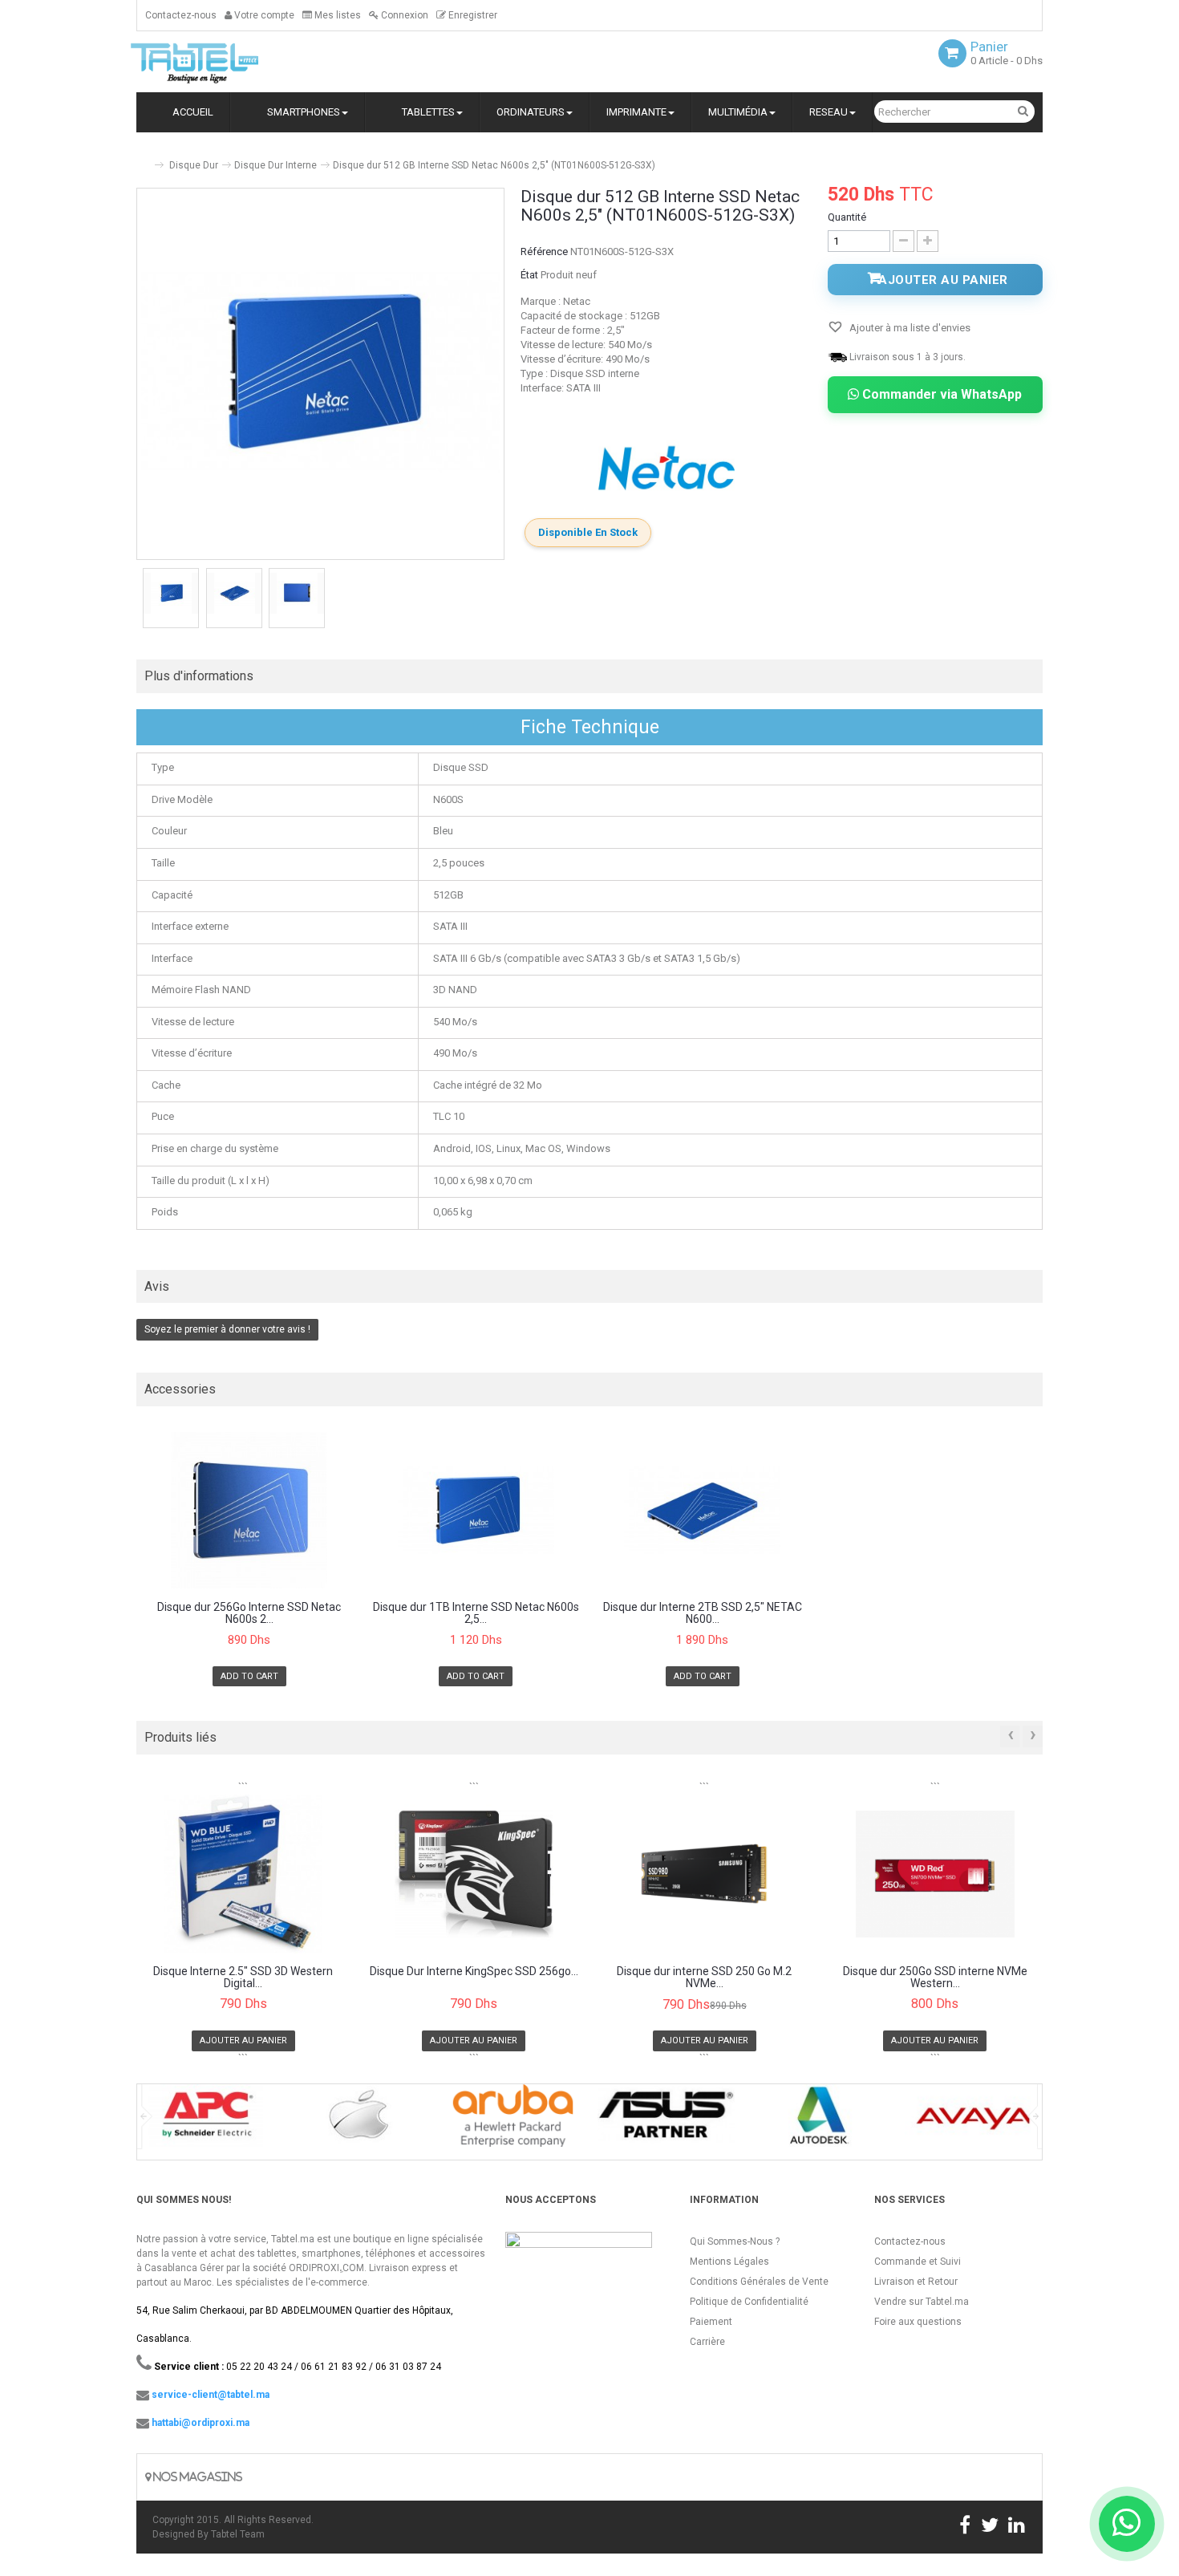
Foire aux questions (918, 2322)
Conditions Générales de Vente (759, 2282)
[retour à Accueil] (143, 158)
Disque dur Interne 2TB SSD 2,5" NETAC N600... (703, 1613)
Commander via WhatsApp (940, 394)
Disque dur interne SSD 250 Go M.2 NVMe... (704, 1978)
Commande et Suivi (918, 2262)
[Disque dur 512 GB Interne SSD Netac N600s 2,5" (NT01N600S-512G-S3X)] (171, 593)
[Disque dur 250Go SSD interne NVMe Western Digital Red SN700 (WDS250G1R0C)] (936, 1874)
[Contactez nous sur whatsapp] (1127, 2524)
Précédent (138, 600)
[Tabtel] (217, 62)
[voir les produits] (206, 2121)
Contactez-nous (181, 15)
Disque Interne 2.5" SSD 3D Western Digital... (243, 1978)
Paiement (711, 2322)
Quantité (847, 217)
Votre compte (263, 15)
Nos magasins (196, 2477)
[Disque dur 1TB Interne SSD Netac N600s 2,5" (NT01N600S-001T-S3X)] (476, 1510)
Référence (544, 252)
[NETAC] (666, 468)
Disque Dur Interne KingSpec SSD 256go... (474, 1972)
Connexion (403, 15)
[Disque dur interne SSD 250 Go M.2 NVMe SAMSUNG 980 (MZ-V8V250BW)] (705, 1874)
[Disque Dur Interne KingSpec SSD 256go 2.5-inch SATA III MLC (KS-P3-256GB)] (474, 1874)
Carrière (707, 2342)
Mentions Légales (729, 2262)
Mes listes (336, 15)
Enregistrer (472, 15)
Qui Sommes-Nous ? (735, 2241)
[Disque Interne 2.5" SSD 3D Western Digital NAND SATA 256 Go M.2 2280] (243, 1874)
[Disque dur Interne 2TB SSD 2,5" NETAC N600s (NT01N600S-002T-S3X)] (703, 1510)
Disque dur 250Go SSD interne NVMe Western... (935, 1978)
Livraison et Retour (916, 2282)
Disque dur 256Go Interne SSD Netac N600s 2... (249, 1613)
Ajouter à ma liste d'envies (909, 328)
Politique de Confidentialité (749, 2302)
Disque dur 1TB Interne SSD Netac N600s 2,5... (476, 1613)
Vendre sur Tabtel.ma (922, 2302)
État (529, 275)
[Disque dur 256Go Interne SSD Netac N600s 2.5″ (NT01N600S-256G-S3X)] (249, 1510)
